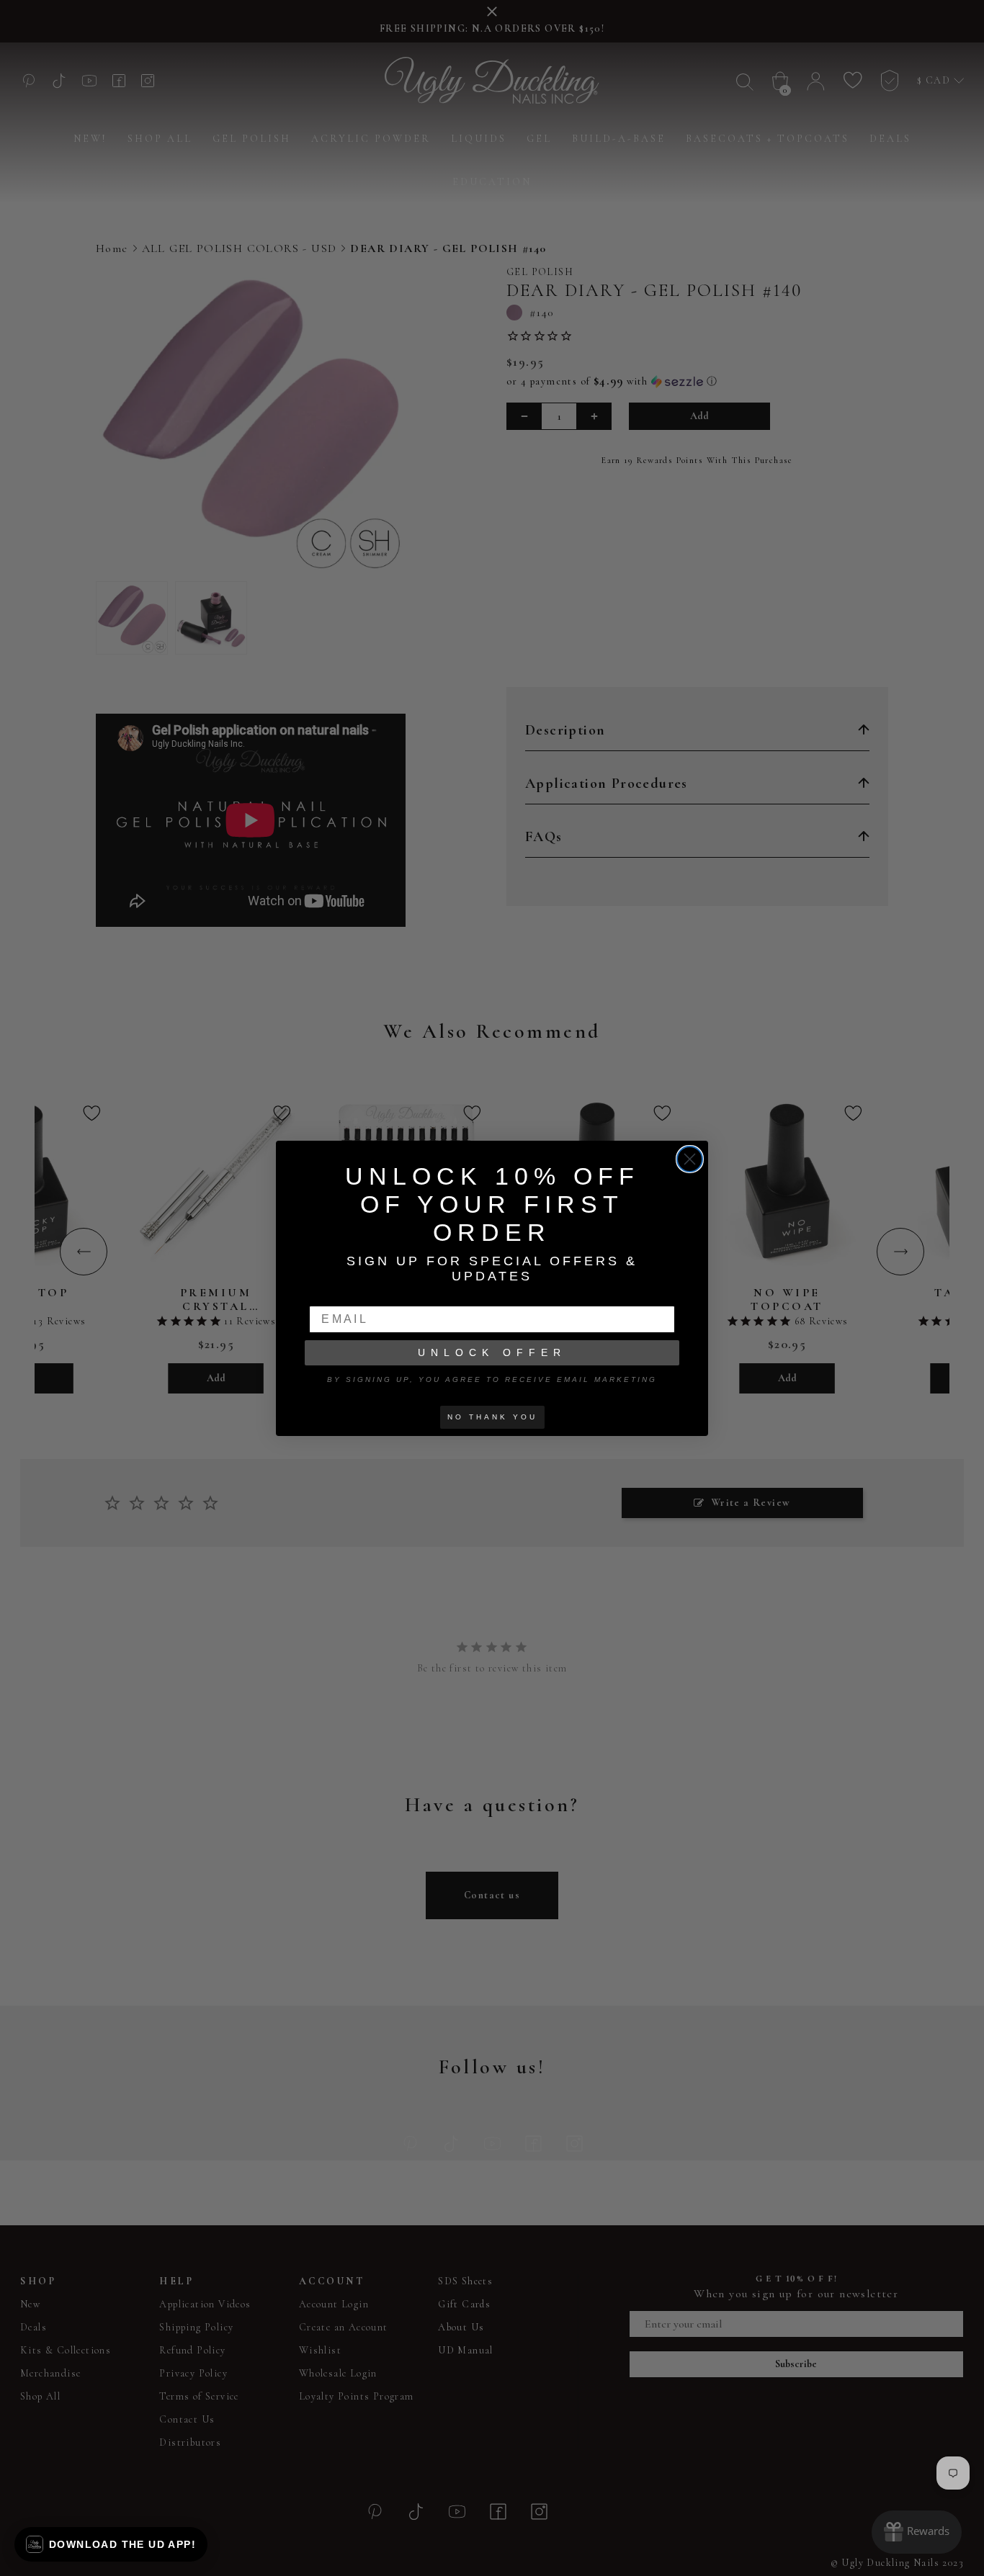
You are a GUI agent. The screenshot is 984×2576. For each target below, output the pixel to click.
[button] (111, 2544)
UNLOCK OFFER (492, 1352)
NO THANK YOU (492, 1417)
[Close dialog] (690, 1159)
